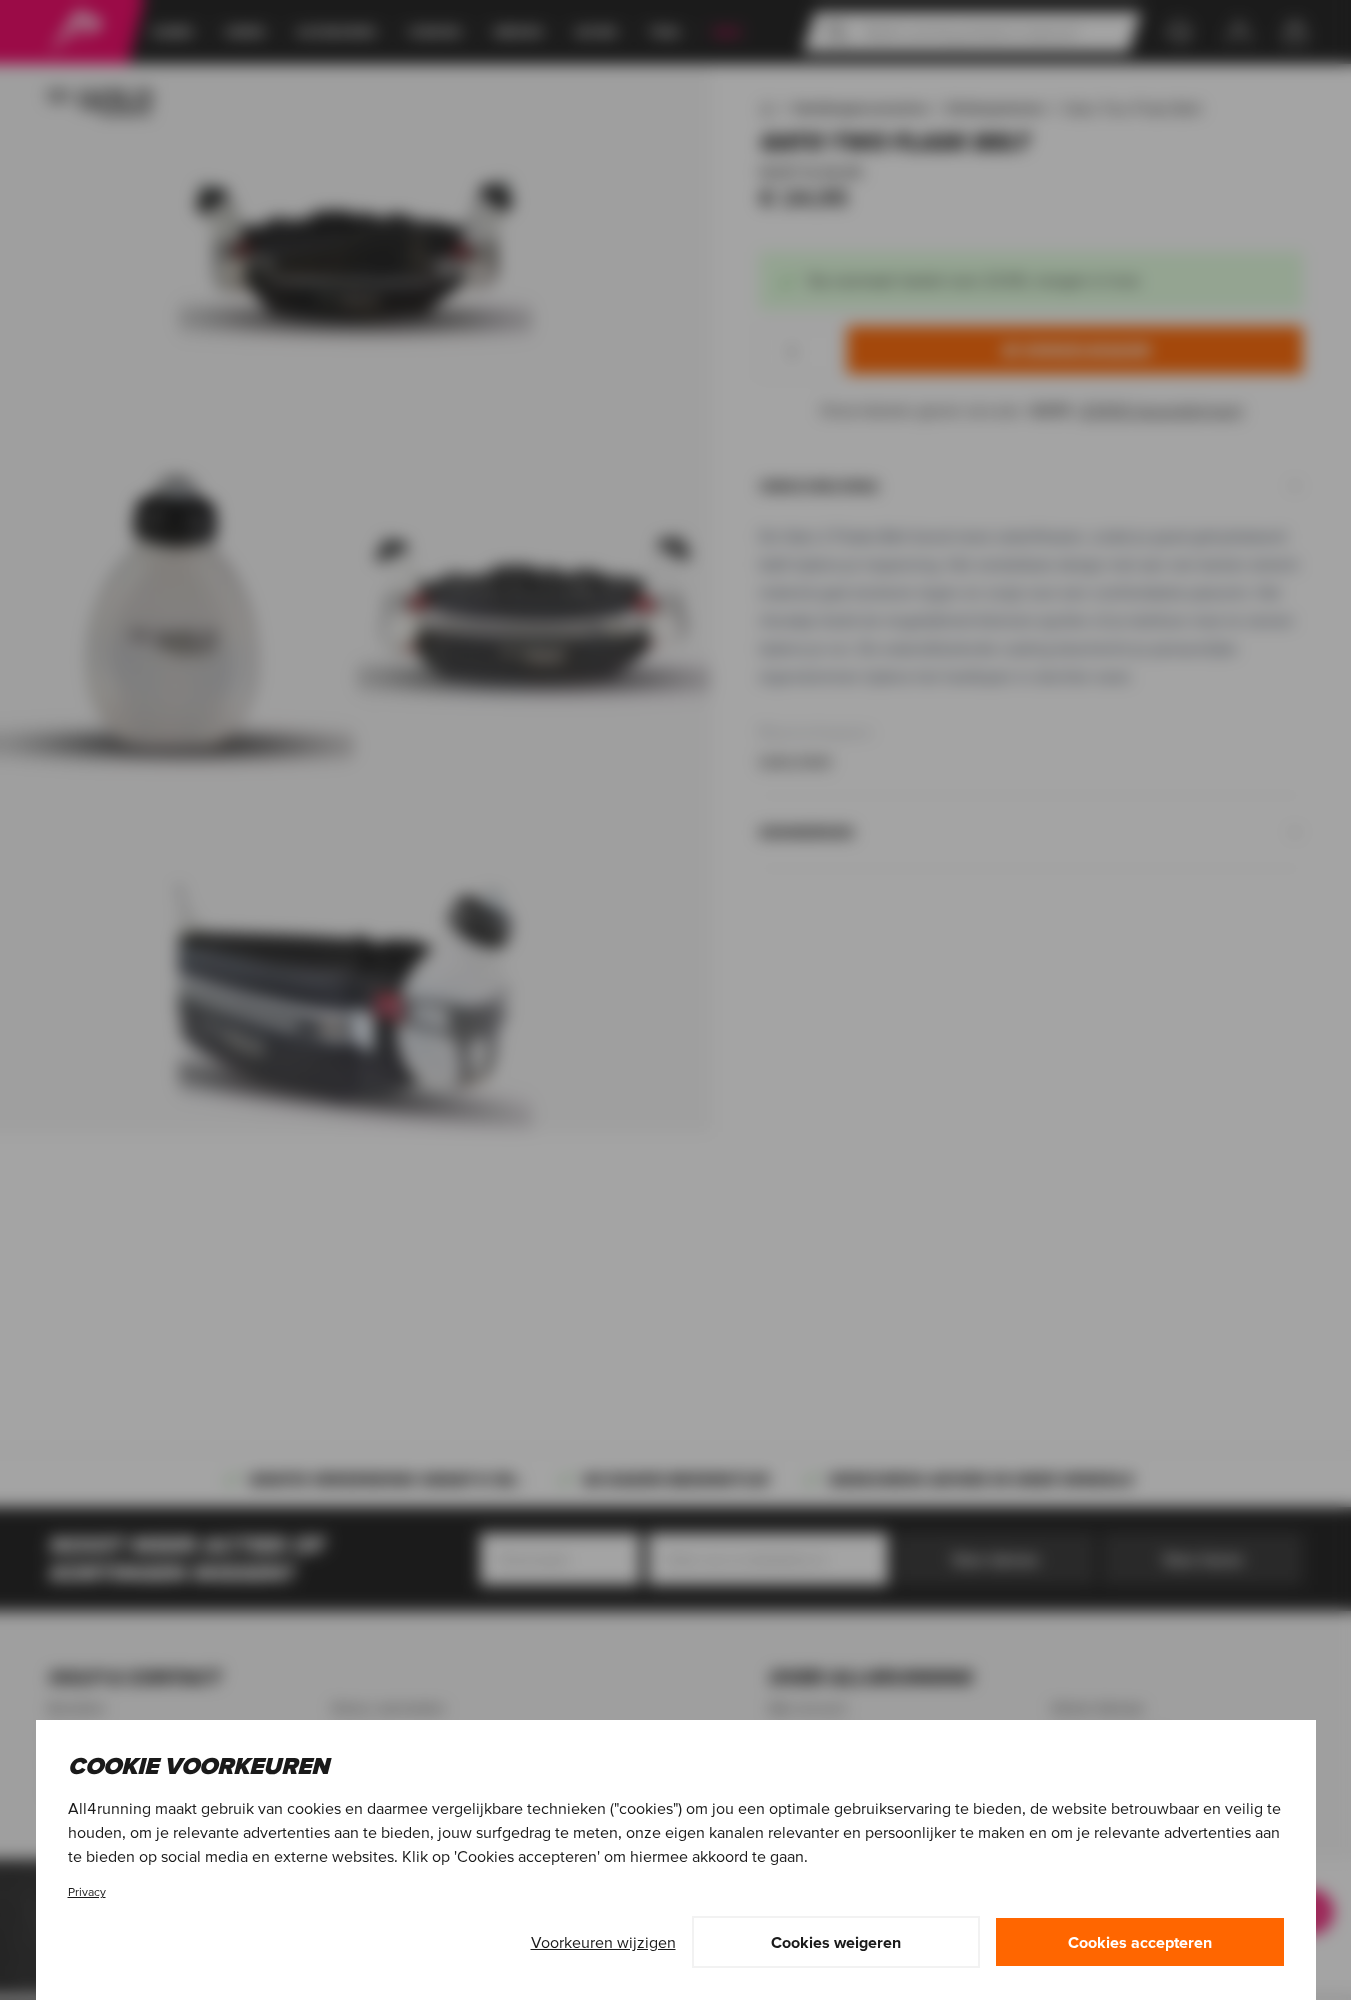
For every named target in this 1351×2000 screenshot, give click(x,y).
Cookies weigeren (836, 1942)
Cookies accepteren (1140, 1942)
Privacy (87, 1891)
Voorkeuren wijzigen (603, 1942)
